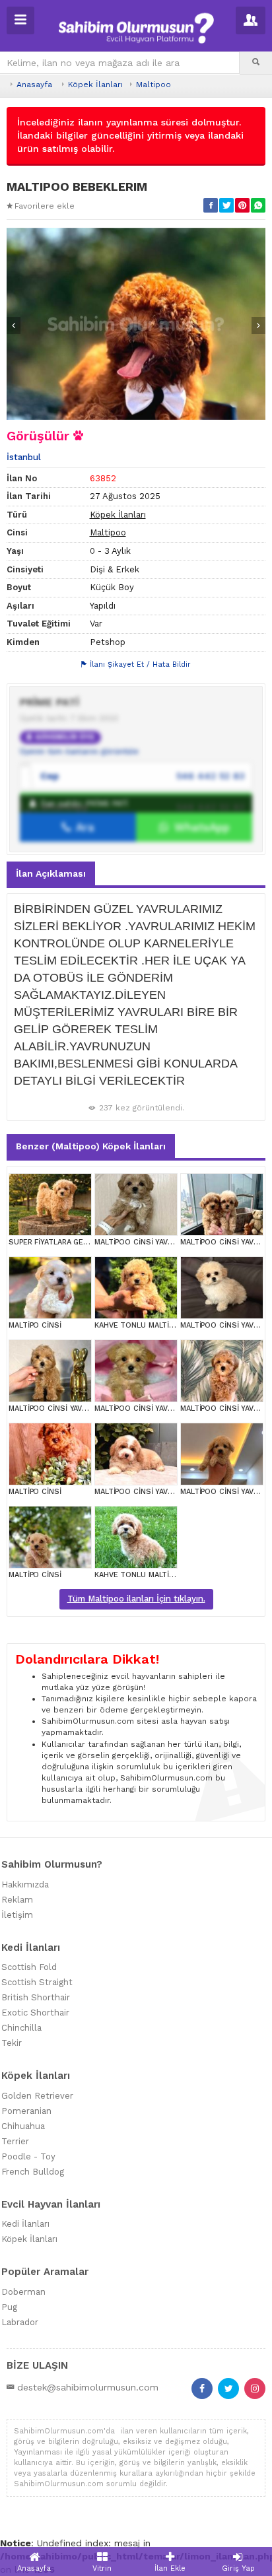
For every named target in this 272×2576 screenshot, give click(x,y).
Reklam (17, 1900)
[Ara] (256, 63)
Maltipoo (153, 85)
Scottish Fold (29, 1967)
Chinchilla (21, 2028)
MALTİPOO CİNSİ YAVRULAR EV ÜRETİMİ (164, 1242)
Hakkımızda (25, 1884)
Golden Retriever (37, 2096)
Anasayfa (34, 85)
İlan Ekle (170, 2568)
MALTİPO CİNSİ (35, 1325)
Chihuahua (23, 2126)
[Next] (258, 325)
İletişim (17, 1915)
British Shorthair (36, 1997)
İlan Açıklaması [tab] (51, 873)
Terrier (15, 2141)
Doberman (23, 2292)
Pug (9, 2307)
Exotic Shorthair (35, 2013)
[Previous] (14, 325)
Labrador (20, 2322)
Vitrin (102, 2568)
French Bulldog (33, 2172)
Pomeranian (26, 2111)
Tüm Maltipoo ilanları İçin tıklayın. (136, 1599)
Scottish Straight (37, 1982)
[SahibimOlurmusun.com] (136, 26)
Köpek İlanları (95, 85)
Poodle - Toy (28, 2156)
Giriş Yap (238, 2568)
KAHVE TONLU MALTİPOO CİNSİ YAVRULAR (170, 1325)
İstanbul (24, 457)
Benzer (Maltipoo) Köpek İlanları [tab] (91, 1146)
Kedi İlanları (25, 2224)
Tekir (12, 2043)
